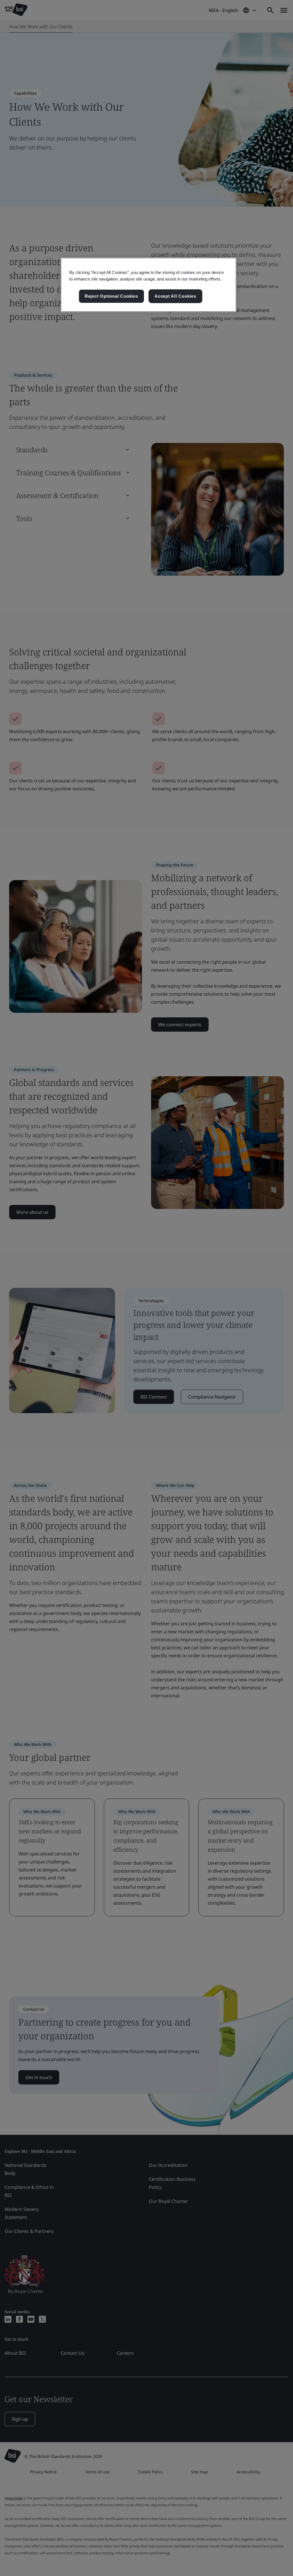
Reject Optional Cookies (111, 296)
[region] (149, 285)
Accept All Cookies (175, 296)
